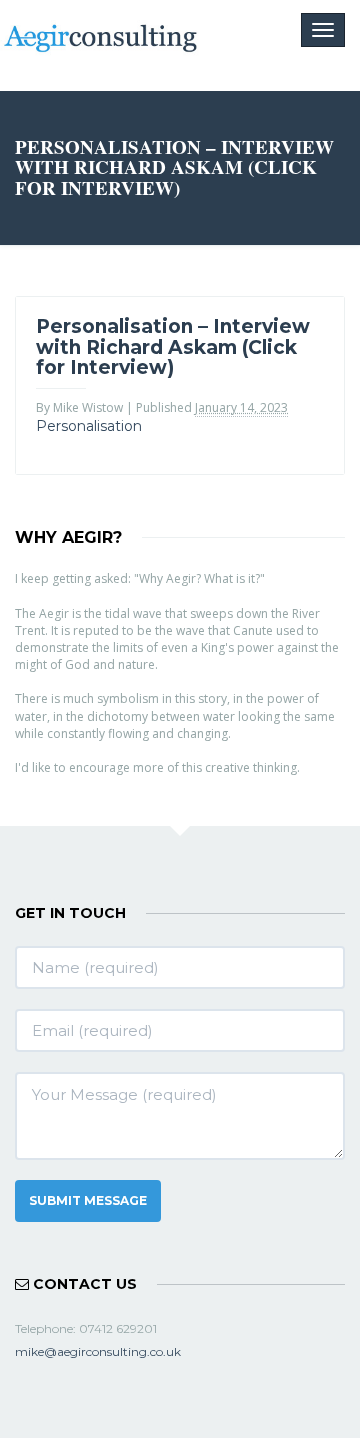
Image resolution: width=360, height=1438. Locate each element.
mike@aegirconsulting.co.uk (98, 1351)
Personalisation (89, 426)
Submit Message (88, 1200)
